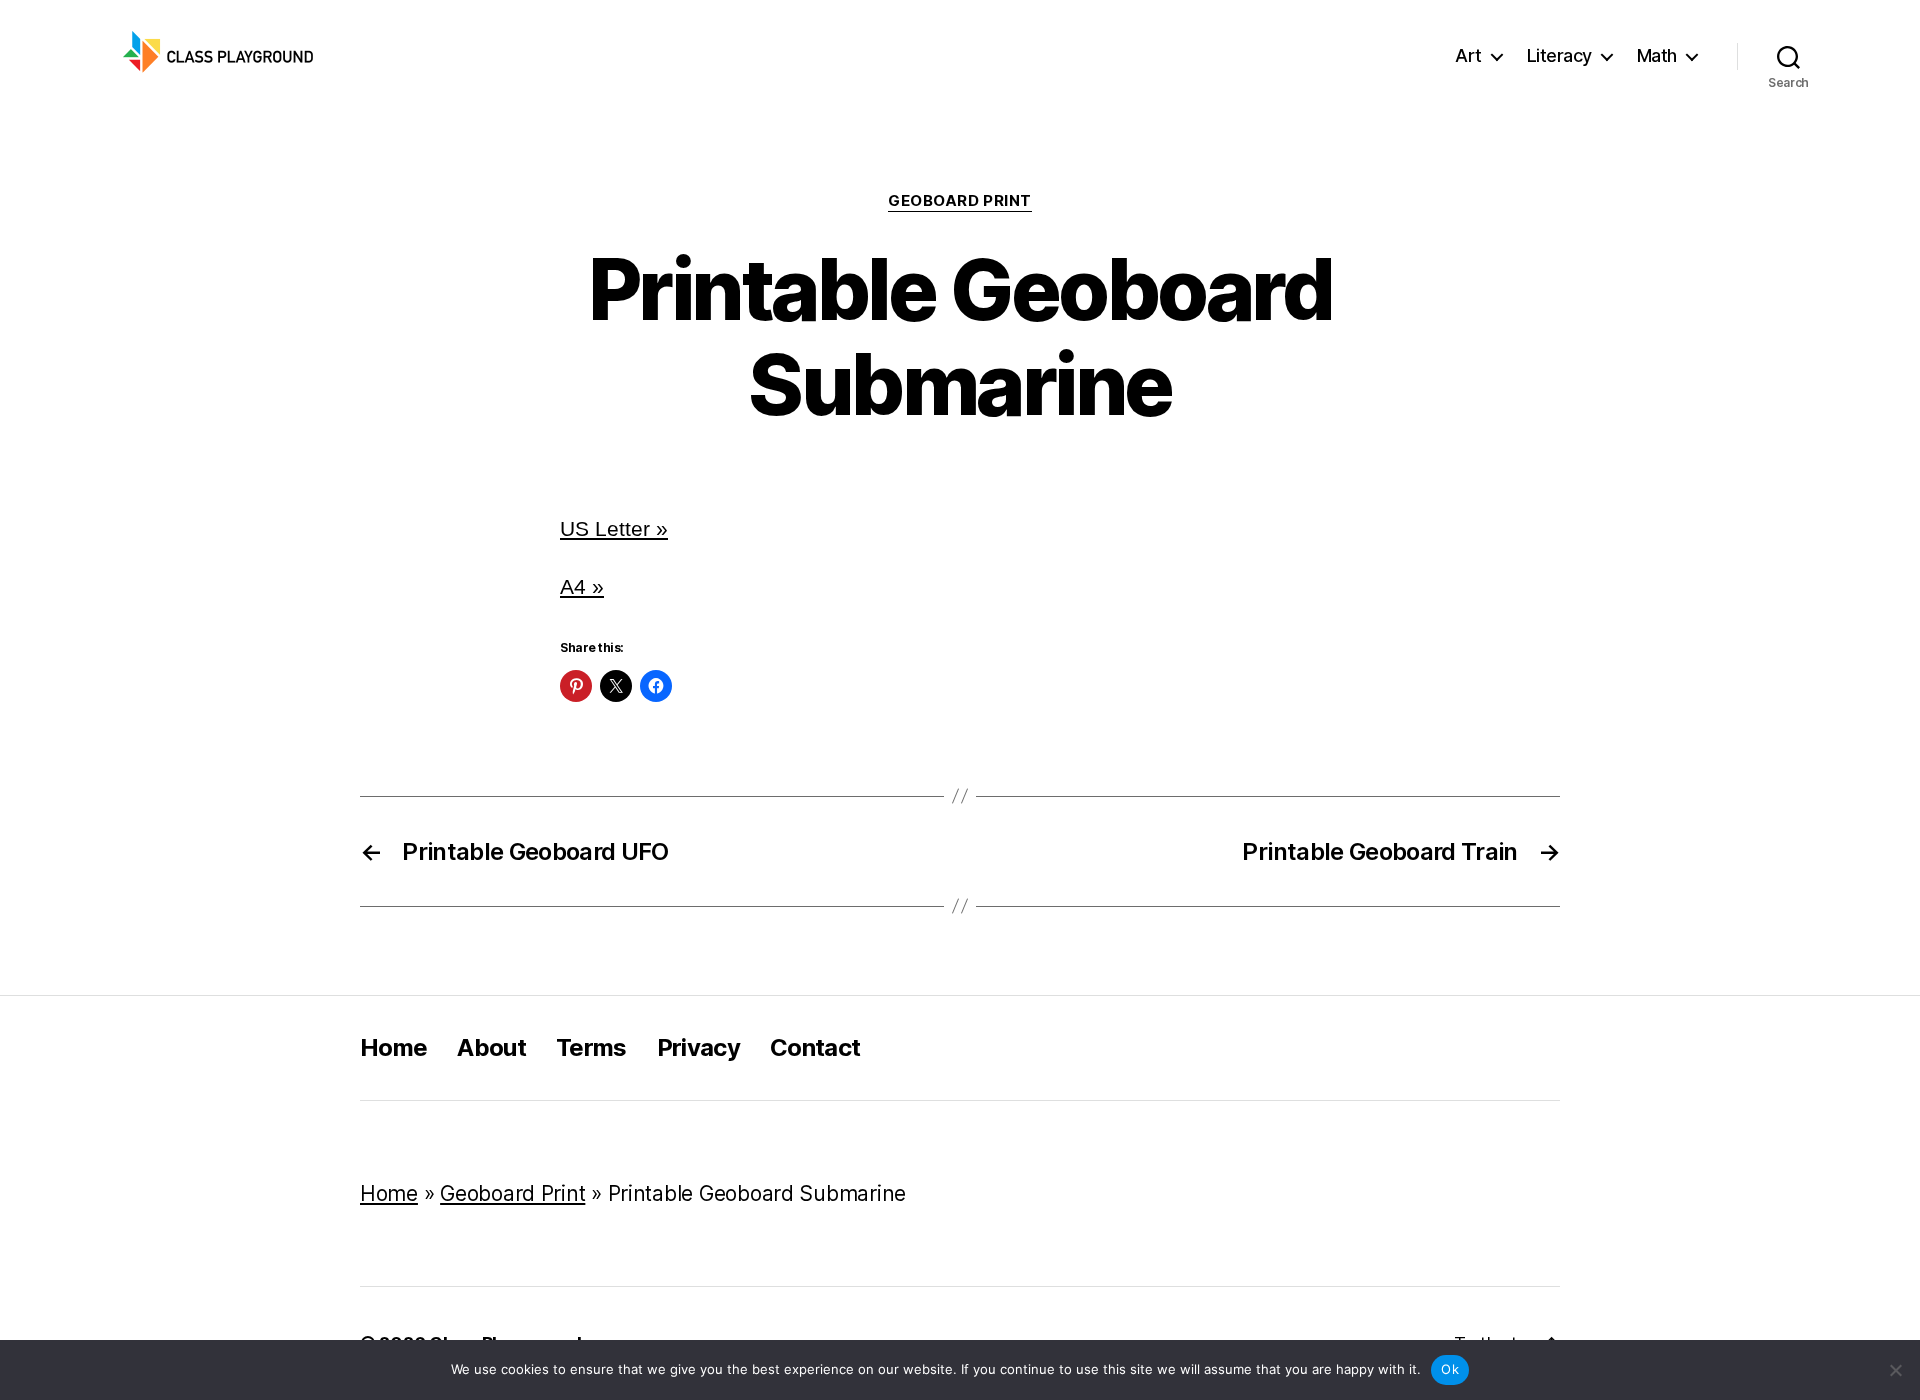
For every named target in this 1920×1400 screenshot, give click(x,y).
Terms (591, 1047)
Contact (815, 1047)
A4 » (582, 586)
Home (393, 1047)
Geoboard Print (960, 201)
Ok (1450, 1369)
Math (1657, 55)
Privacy (698, 1047)
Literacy (1559, 55)
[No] (1895, 1370)
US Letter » (614, 528)
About (491, 1047)
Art (1468, 55)
